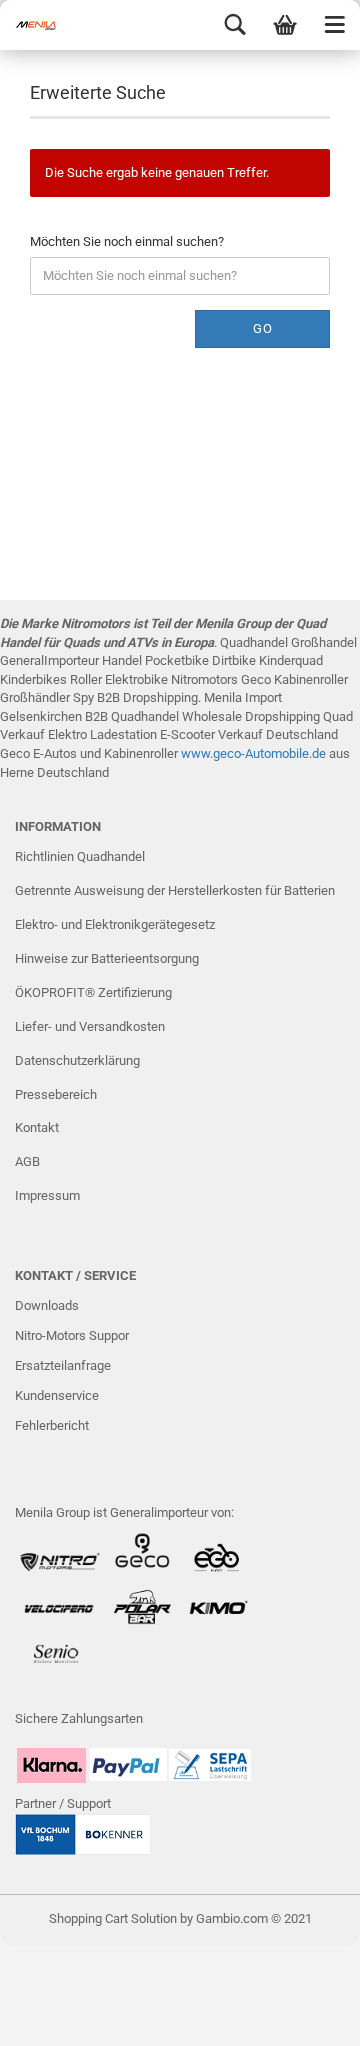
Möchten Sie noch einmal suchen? (127, 241)
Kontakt (37, 1127)
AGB (27, 1161)
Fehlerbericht (52, 1425)
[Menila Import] (40, 25)
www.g (200, 753)
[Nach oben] (305, 2016)
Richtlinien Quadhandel (80, 856)
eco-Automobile (264, 753)
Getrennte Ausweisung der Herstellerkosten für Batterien (175, 890)
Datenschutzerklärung (77, 1060)
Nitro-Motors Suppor (72, 1335)
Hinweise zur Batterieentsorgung (107, 958)
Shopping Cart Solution (113, 1918)
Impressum (47, 1195)
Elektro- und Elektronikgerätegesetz (115, 924)
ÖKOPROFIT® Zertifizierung (93, 992)
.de (317, 753)
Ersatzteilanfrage (63, 1365)
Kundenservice (57, 1395)
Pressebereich (56, 1094)
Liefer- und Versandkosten (90, 1026)
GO (263, 328)
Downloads (47, 1305)
